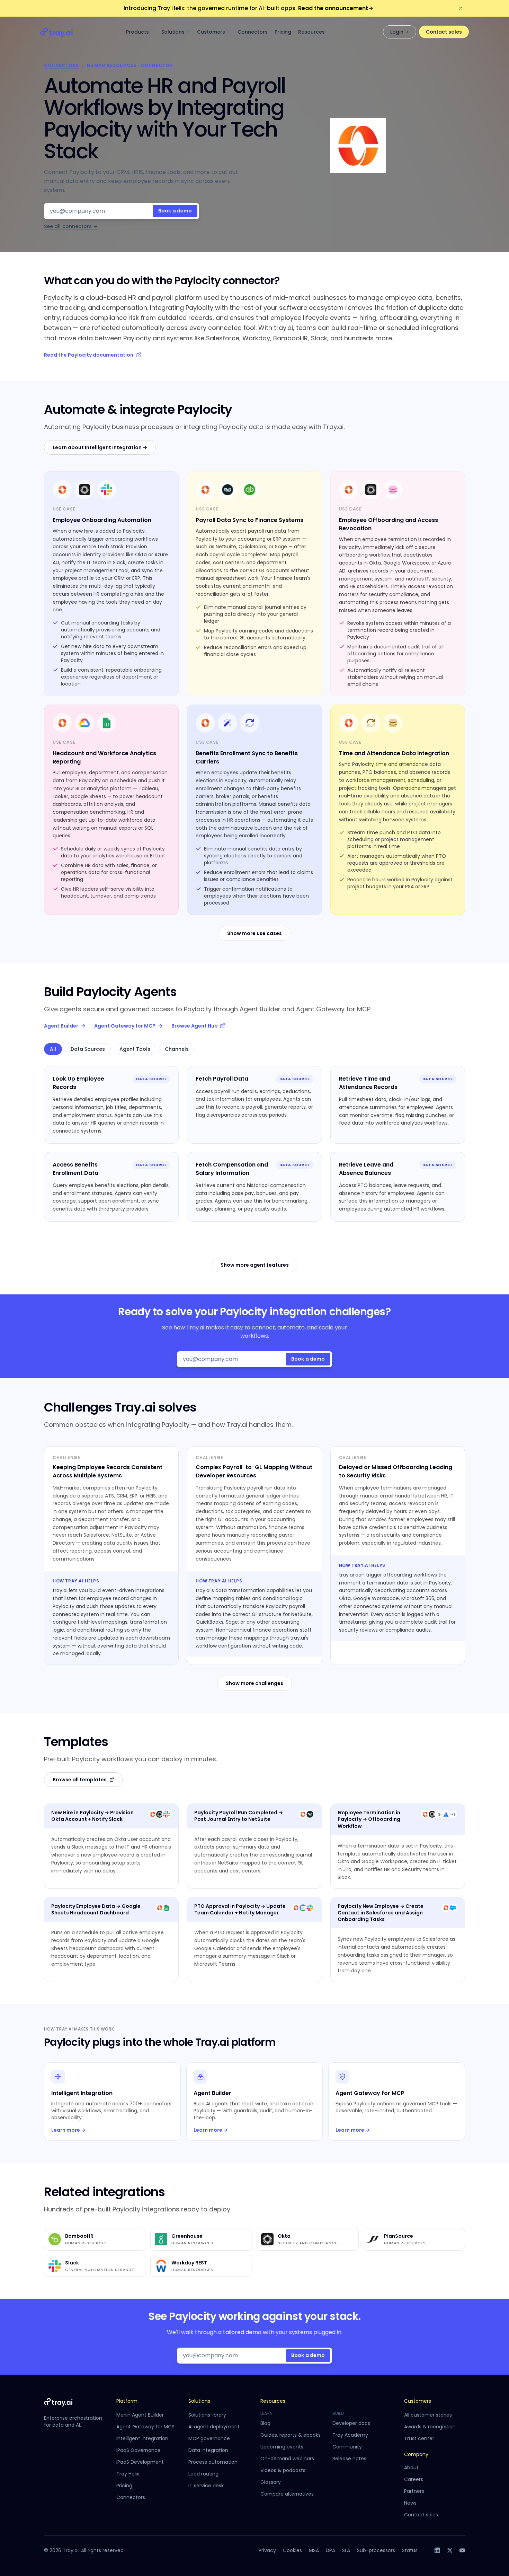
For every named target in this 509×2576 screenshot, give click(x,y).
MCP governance (209, 2438)
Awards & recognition (430, 2427)
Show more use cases (254, 933)
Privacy (267, 2550)
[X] (450, 2550)
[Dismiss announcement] (461, 8)
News (410, 2503)
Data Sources (88, 1049)
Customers (211, 32)
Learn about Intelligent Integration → (100, 447)
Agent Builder (61, 1026)
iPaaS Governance (139, 2450)
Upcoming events (282, 2447)
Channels (177, 1049)
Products (137, 32)
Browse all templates (80, 1780)
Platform (127, 2401)
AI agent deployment (214, 2427)
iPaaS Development (140, 2462)
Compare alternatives (287, 2494)
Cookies (292, 2550)
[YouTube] (462, 2550)
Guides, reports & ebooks (291, 2435)
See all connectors (71, 226)
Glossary (271, 2482)
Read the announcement (336, 8)
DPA (331, 2550)
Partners (414, 2491)
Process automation (213, 2462)
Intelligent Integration (142, 2438)
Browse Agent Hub (195, 1026)
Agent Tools (135, 1049)
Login (397, 32)
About (411, 2468)
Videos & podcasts (283, 2470)
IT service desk (206, 2486)
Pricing (283, 32)
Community (347, 2447)
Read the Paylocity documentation (89, 355)
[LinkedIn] (437, 2550)
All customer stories (428, 2415)
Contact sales (444, 32)
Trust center (419, 2438)
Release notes (349, 2459)
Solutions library (207, 2415)
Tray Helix (128, 2474)
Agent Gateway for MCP (125, 1026)
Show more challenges (254, 1683)
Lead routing (203, 2474)
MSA (314, 2550)
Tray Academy (350, 2435)
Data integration (208, 2450)
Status (410, 2550)
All (53, 1049)
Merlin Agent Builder (140, 2415)
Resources (311, 32)
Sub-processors (376, 2550)
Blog (265, 2423)
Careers (414, 2479)
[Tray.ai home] (57, 32)
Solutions (173, 32)
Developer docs (351, 2423)
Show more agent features (255, 1265)
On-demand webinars (287, 2459)
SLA (346, 2550)
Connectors (253, 32)
